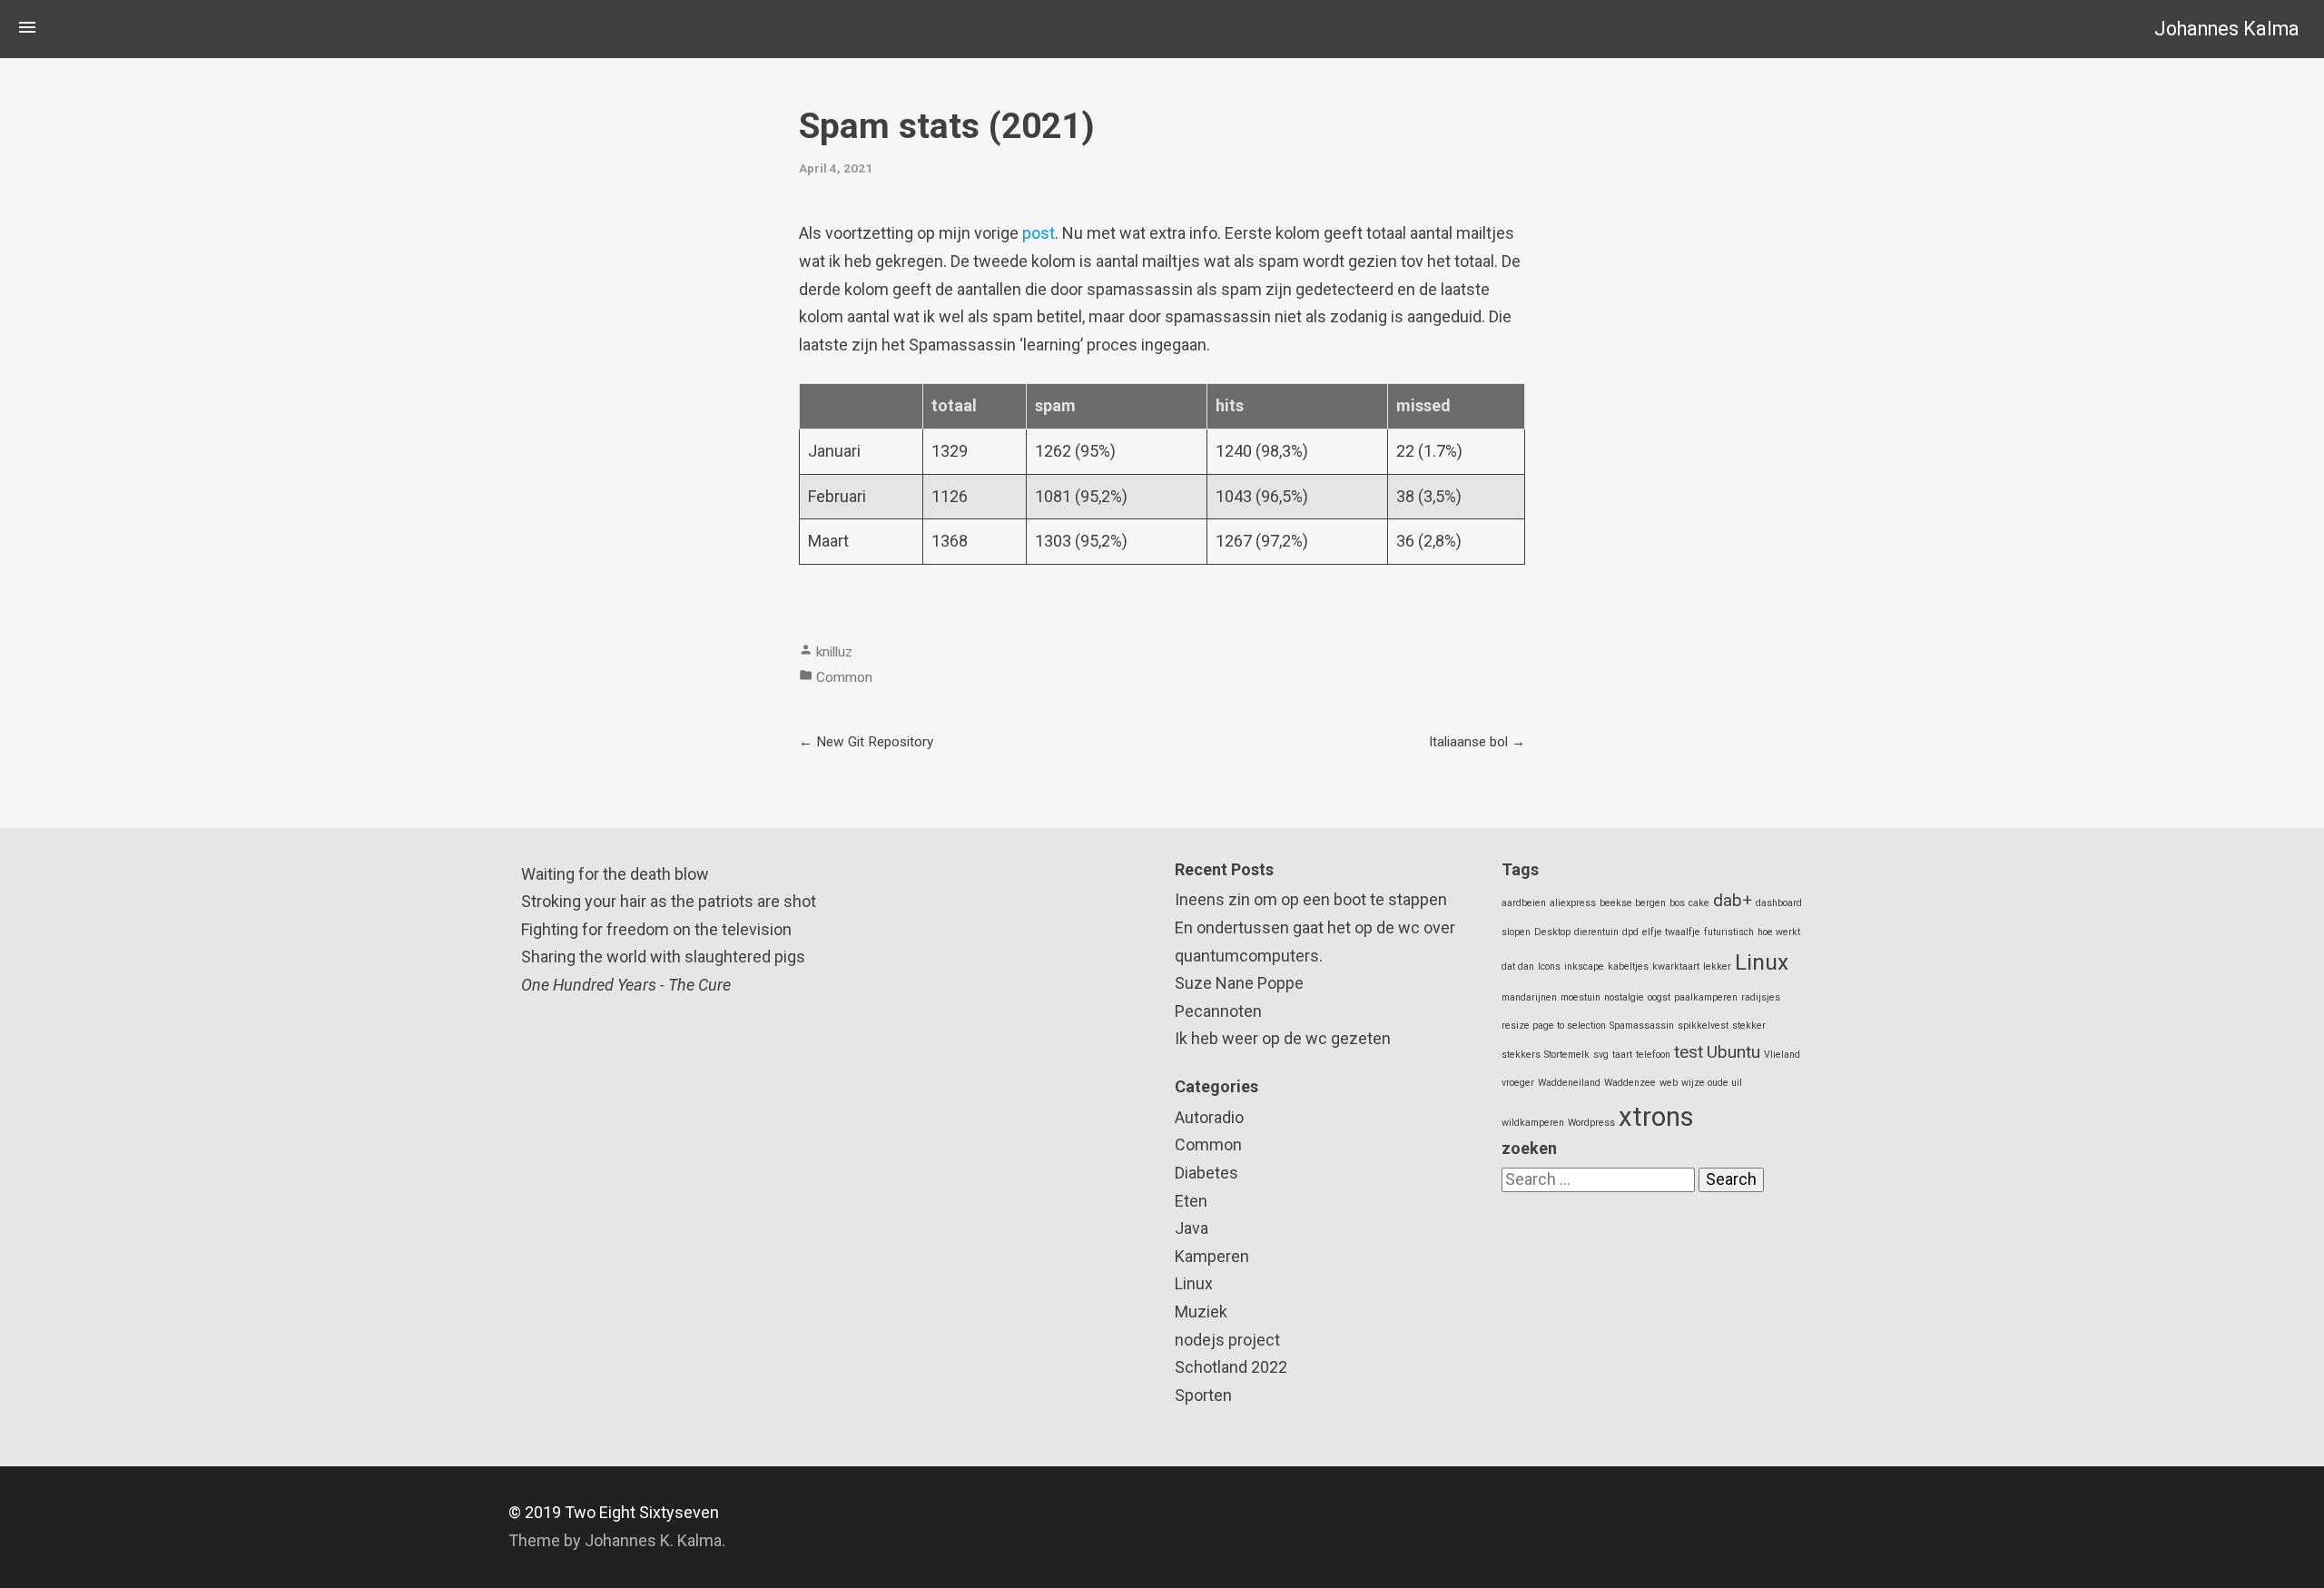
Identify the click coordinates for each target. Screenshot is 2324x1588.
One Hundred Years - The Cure (626, 985)
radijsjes (1761, 997)
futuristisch (1729, 932)
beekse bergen (1633, 903)
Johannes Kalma (2227, 29)
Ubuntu (1733, 1052)
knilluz (834, 652)
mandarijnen (1529, 997)
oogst (1659, 997)
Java (1192, 1228)
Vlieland (1782, 1055)
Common (844, 677)
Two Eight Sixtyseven (642, 1512)
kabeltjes (1628, 967)
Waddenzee (1630, 1083)
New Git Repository (875, 742)
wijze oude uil (1712, 1083)
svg (1601, 1055)
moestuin (1581, 997)
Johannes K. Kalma (653, 1540)
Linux (1194, 1283)
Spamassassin (1642, 1026)
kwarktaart (1676, 967)
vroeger (1518, 1083)
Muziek (1201, 1312)
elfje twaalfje (1671, 932)
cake (1699, 903)
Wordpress (1591, 1123)
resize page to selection (1554, 1026)
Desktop (1552, 932)
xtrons (1656, 1117)
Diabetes (1206, 1173)
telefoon (1653, 1055)
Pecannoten (1218, 1011)
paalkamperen (1706, 997)
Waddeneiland (1569, 1083)
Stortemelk (1567, 1055)
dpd (1630, 932)
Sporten (1203, 1395)
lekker (1717, 967)
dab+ (1733, 900)
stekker (1749, 1026)
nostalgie (1624, 997)
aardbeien (1524, 903)
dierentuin (1596, 932)
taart (1622, 1055)
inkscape (1584, 967)
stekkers (1521, 1055)
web (1669, 1083)
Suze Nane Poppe (1239, 983)
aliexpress (1573, 903)
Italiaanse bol (1468, 742)
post (1039, 233)
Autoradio (1209, 1117)
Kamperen (1212, 1256)
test (1689, 1052)
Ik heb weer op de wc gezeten (1283, 1038)
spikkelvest (1703, 1026)
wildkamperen (1533, 1123)
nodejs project (1227, 1340)
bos (1677, 903)
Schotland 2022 (1231, 1367)
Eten (1191, 1201)
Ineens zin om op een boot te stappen (1311, 899)
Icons (1549, 967)
